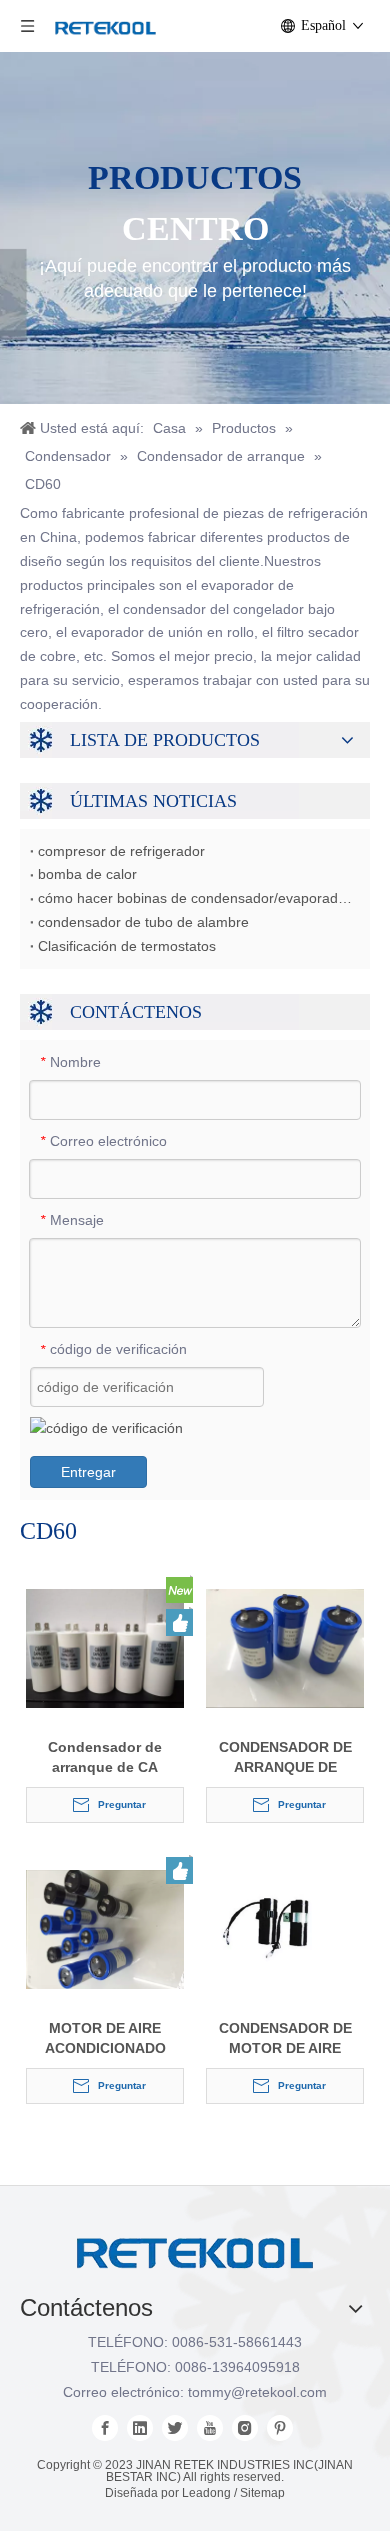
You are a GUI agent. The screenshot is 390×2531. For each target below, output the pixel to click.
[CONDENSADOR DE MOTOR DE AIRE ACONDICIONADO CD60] (285, 1928)
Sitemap (262, 2493)
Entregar (88, 1472)
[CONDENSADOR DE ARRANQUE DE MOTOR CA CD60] (285, 1647)
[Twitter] (175, 2428)
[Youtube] (210, 2428)
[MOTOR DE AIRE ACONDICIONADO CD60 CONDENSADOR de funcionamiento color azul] (105, 1928)
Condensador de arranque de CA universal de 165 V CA (105, 1758)
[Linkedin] (140, 2428)
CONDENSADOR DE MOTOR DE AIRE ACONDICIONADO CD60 (285, 2039)
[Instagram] (245, 2428)
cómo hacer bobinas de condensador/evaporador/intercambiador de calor (195, 898)
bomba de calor (87, 874)
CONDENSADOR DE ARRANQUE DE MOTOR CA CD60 (285, 1758)
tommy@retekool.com (257, 2392)
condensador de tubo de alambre (143, 922)
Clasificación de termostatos (127, 946)
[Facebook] (105, 2428)
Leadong (206, 2493)
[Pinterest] (280, 2428)
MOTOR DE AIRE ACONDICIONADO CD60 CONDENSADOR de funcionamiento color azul (105, 2039)
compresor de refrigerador (121, 851)
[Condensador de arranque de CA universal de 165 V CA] (105, 1647)
